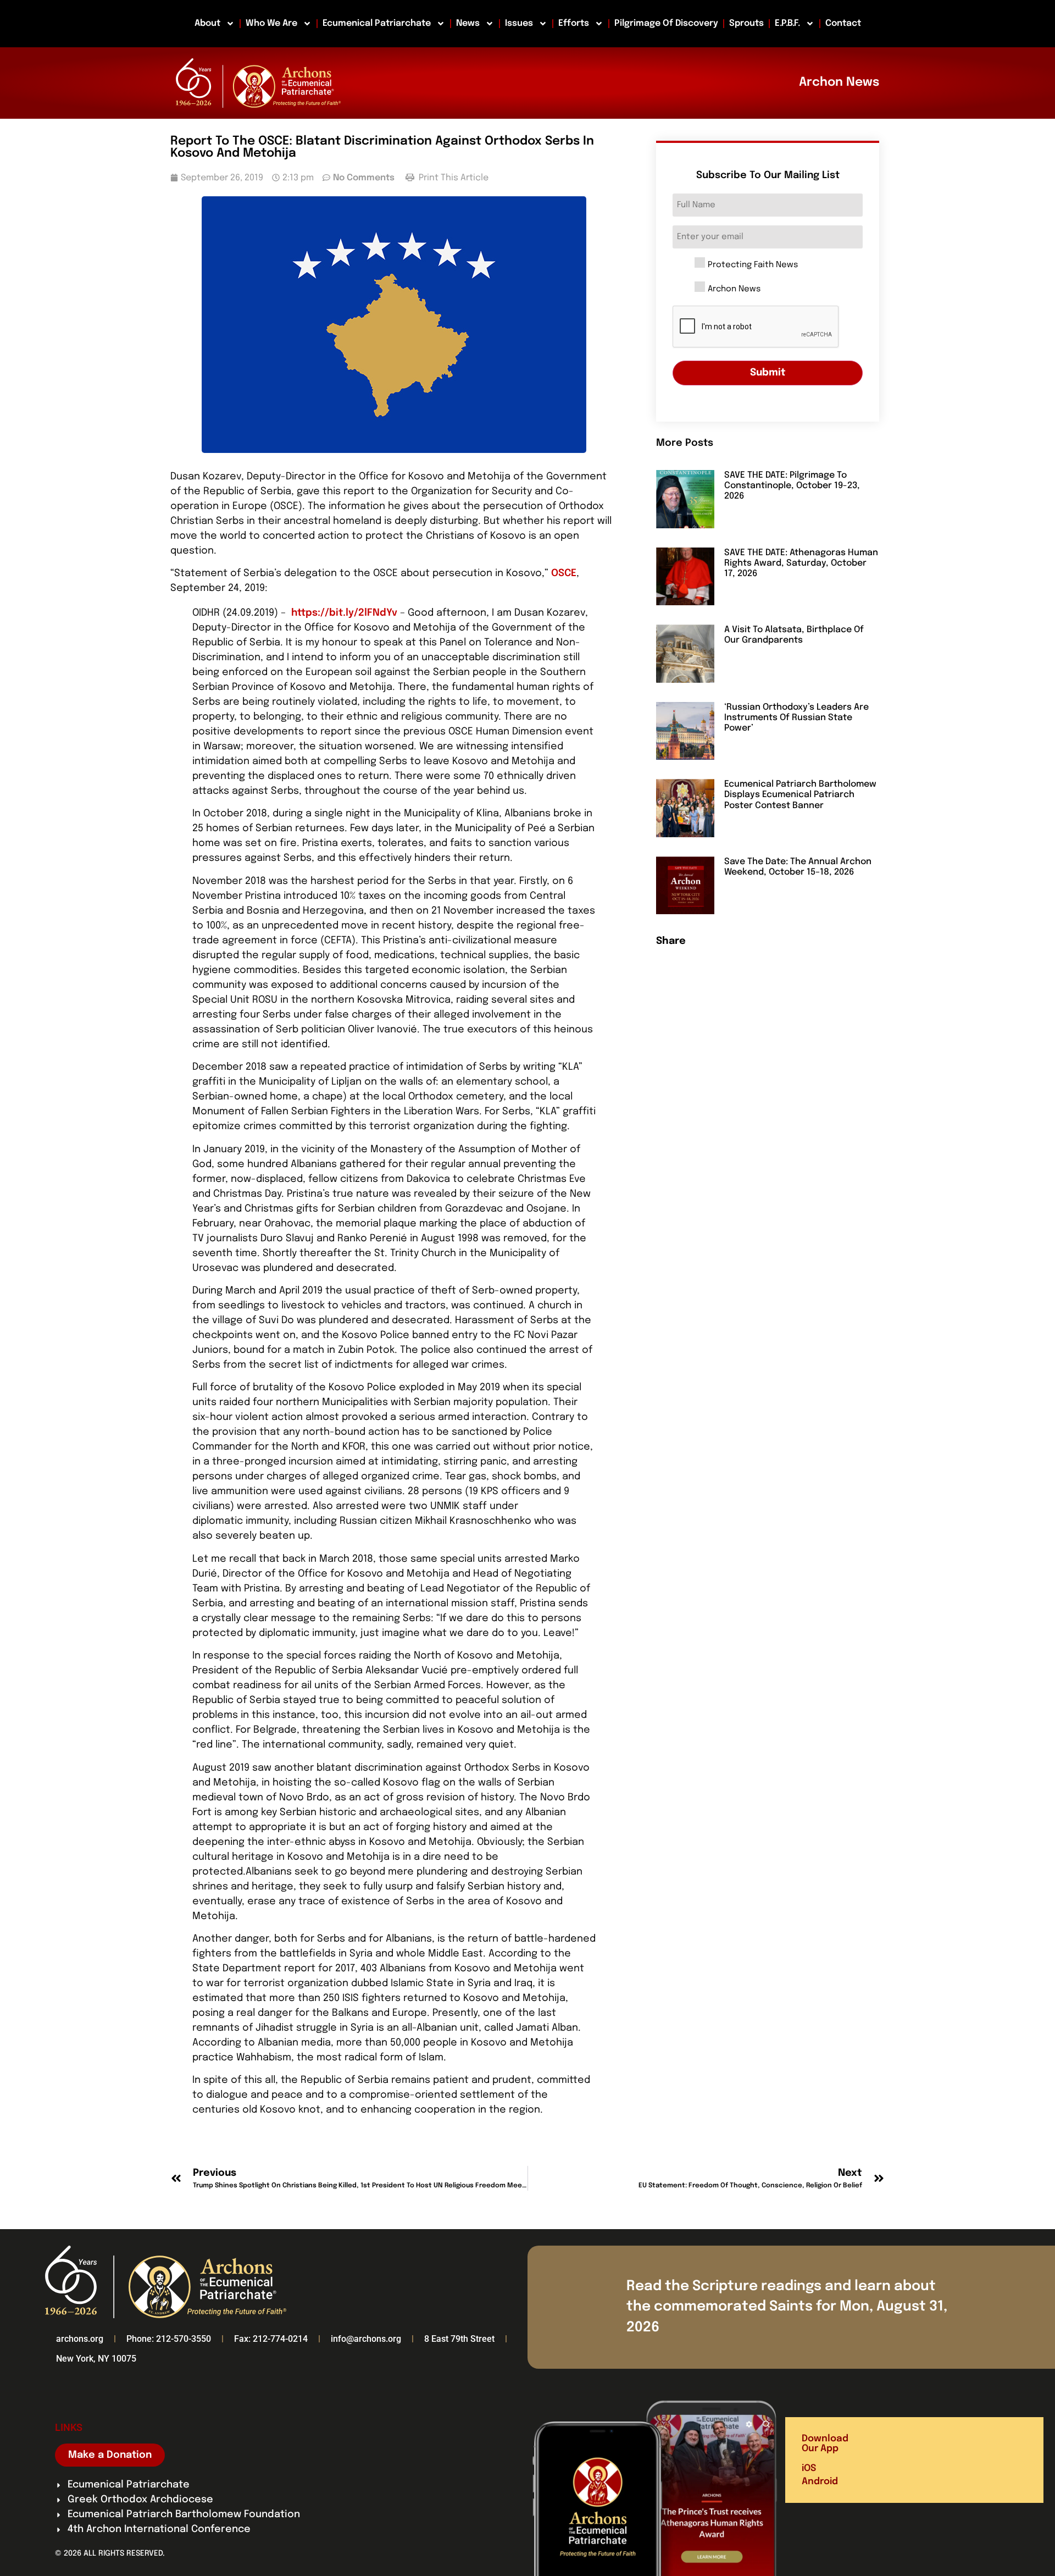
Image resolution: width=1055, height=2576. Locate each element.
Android (820, 2482)
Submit (768, 373)
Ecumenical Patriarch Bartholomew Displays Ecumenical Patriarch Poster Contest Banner (800, 795)
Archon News (734, 289)
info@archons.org (366, 2339)
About (207, 23)
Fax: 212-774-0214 (271, 2339)
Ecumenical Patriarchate (377, 23)
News (468, 23)
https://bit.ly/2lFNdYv (346, 613)
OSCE (564, 573)
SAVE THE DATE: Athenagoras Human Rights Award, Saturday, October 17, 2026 (801, 563)
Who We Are (271, 23)
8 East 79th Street (459, 2339)
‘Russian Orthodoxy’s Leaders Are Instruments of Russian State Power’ (796, 718)
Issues (519, 23)
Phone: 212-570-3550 (169, 2339)
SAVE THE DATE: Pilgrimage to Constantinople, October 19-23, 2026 (792, 486)
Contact (843, 23)
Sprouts (746, 23)
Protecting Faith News (753, 265)
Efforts (574, 23)
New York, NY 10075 (96, 2359)
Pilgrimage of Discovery (666, 23)
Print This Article (452, 178)
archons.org (80, 2339)
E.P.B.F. (787, 23)
